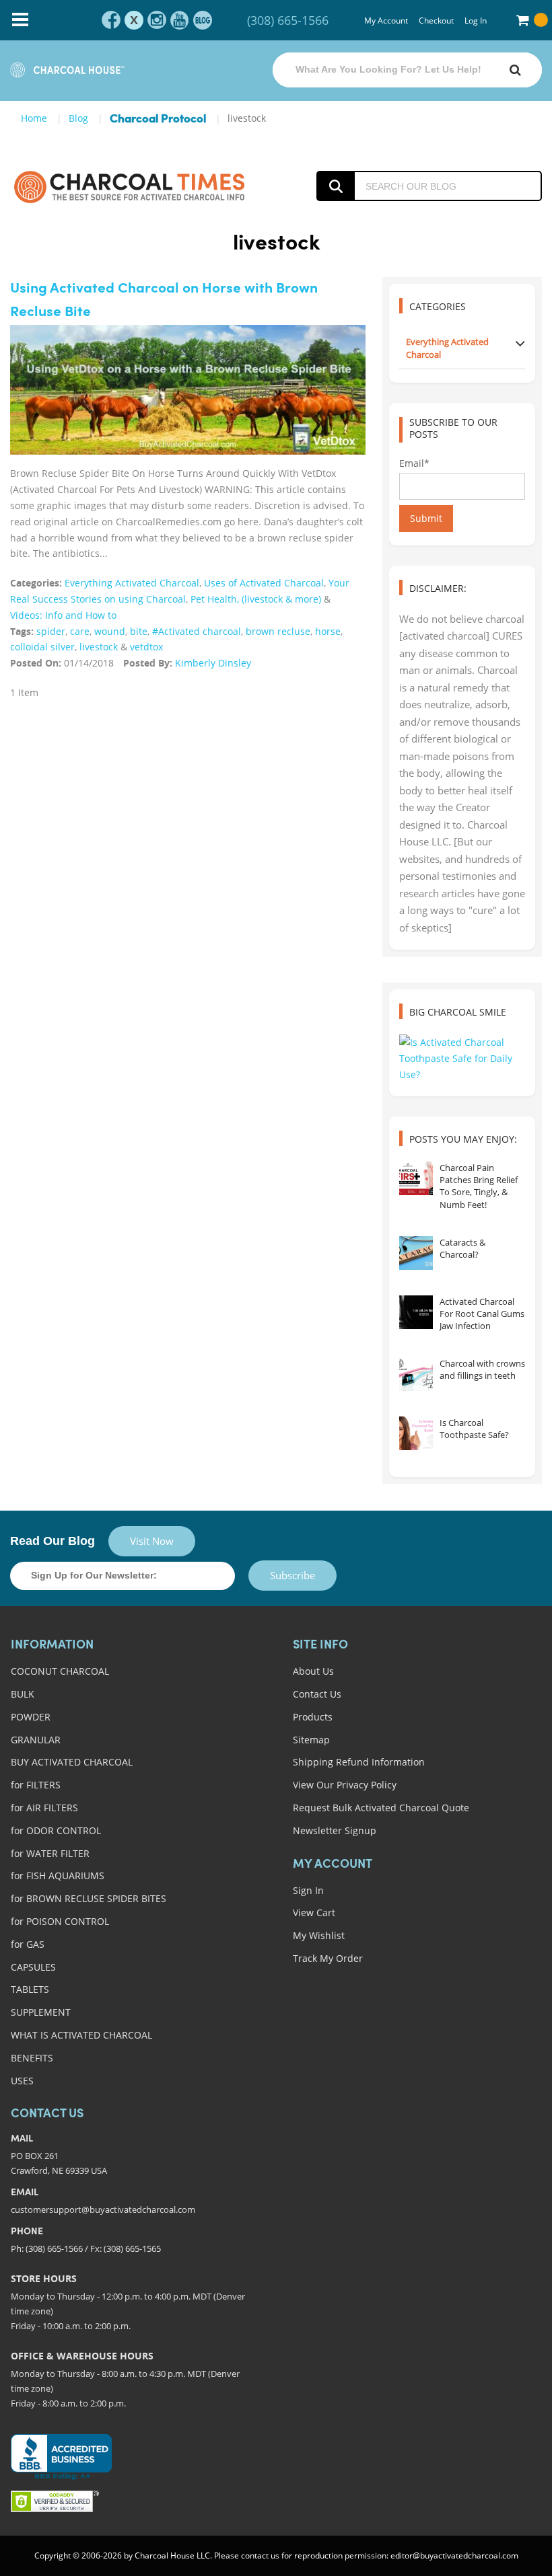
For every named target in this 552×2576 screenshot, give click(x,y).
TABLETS (30, 1989)
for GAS (28, 1944)
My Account (386, 21)
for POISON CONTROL (60, 1921)
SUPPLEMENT (41, 2012)
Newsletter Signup (335, 1830)
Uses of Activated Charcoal (264, 583)
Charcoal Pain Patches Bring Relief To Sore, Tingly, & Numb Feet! (479, 1186)
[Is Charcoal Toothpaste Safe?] (416, 1433)
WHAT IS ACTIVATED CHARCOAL (81, 2035)
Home (34, 118)
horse (328, 631)
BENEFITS (32, 2058)
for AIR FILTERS (44, 1808)
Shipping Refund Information (359, 1762)
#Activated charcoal (197, 631)
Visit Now (152, 1541)
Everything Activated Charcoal (132, 583)
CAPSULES (33, 1967)
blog (203, 20)
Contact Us (317, 1694)
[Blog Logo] (130, 186)
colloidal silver (42, 647)
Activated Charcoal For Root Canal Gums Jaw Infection (482, 1314)
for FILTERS (36, 1785)
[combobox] (407, 70)
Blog (78, 118)
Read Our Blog (53, 1541)
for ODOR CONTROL (56, 1830)
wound (110, 631)
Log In (476, 21)
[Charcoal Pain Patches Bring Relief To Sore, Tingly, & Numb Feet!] (416, 1178)
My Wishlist (319, 1935)
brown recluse (278, 631)
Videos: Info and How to (63, 615)
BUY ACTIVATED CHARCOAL (72, 1762)
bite (139, 631)
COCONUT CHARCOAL (60, 1671)
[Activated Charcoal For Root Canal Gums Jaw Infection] (416, 1312)
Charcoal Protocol (158, 119)
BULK (23, 1694)
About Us (313, 1671)
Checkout (436, 21)
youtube (180, 20)
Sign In (308, 1890)
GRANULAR (36, 1740)
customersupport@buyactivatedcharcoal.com (103, 2209)
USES (22, 2081)
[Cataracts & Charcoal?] (416, 1253)
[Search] (515, 70)
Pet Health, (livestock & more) (256, 599)
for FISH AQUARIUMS (58, 1876)
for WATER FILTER (50, 1853)
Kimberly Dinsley (213, 663)
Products (313, 1717)
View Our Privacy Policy (345, 1785)
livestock (99, 647)
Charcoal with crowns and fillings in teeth (482, 1369)
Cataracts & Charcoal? (462, 1248)
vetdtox (146, 647)
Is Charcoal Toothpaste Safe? (474, 1429)
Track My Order (328, 1958)
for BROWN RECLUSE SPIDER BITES (89, 1898)
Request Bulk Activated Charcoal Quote (381, 1808)
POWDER (31, 1717)
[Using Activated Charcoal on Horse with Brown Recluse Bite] (188, 390)
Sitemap (311, 1740)
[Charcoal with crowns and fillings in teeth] (416, 1374)
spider (51, 631)
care (80, 631)
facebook (111, 20)
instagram (157, 20)
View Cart (314, 1912)
